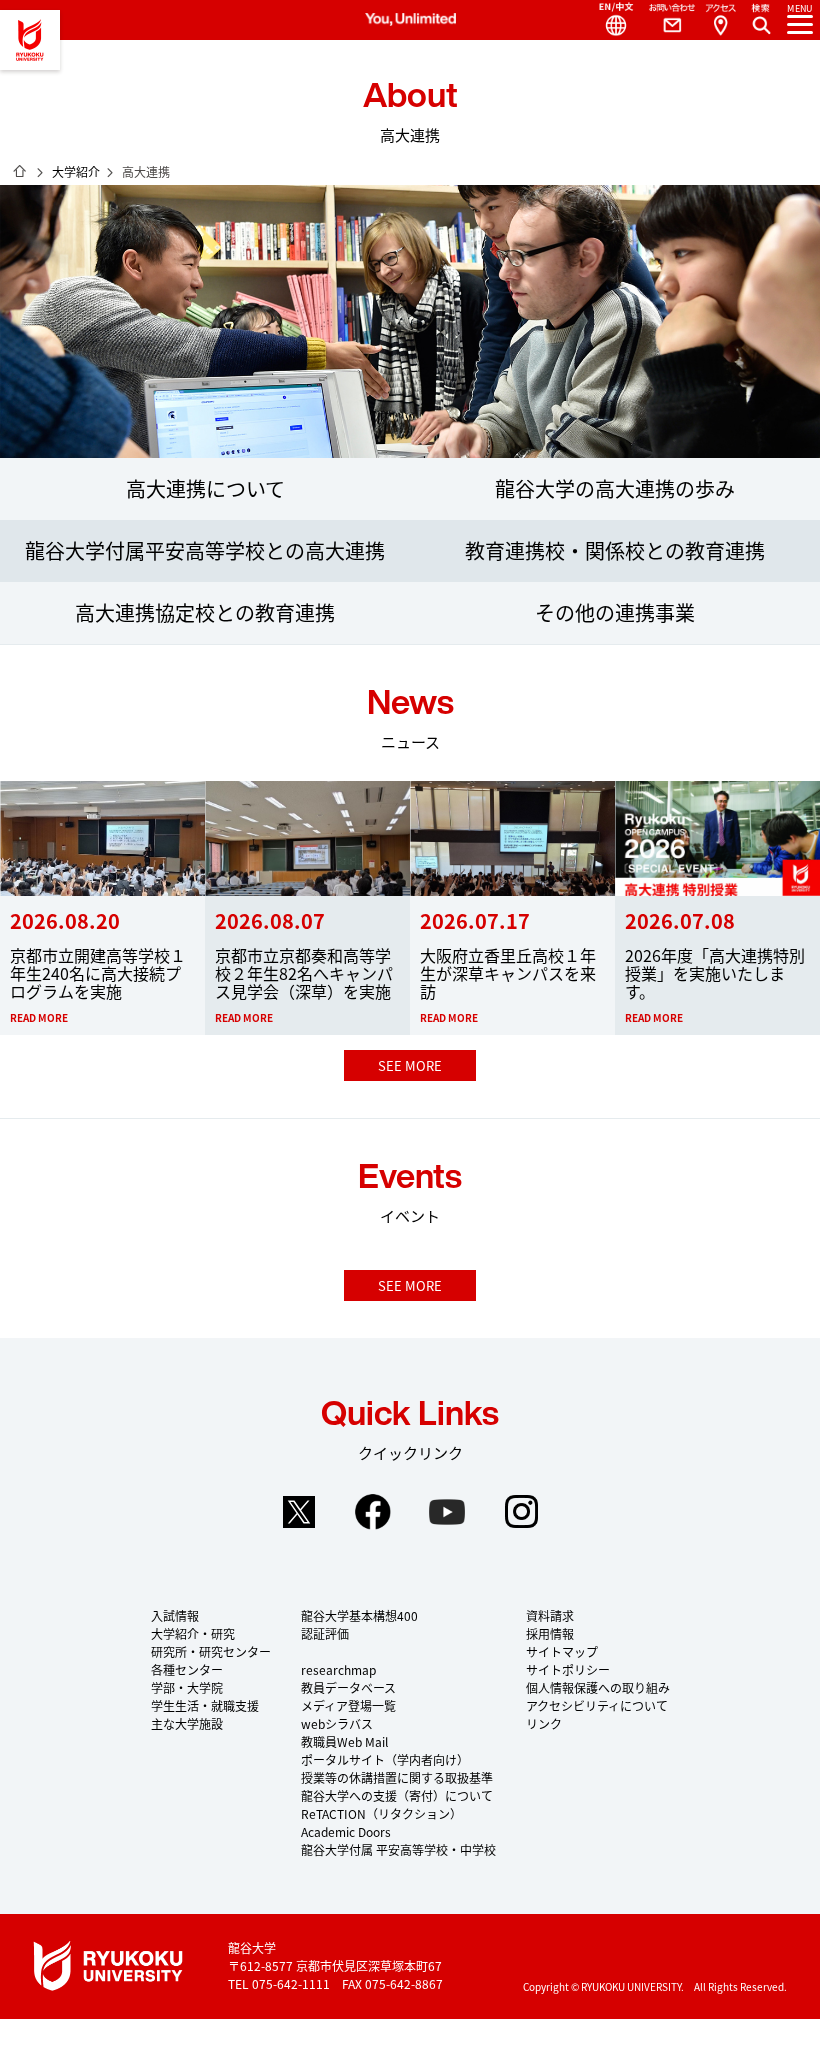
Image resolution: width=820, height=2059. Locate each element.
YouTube (447, 1512)
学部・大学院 (187, 1687)
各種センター (187, 1669)
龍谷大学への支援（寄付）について (397, 1795)
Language (608, 20)
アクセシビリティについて (597, 1705)
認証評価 (325, 1633)
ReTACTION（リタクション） (381, 1813)
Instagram (521, 1512)
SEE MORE (410, 1065)
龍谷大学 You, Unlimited (30, 40)
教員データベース (348, 1687)
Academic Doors (346, 1831)
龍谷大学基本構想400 (359, 1615)
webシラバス (337, 1723)
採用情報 (550, 1633)
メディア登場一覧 (348, 1705)
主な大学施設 (187, 1723)
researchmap (338, 1669)
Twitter (299, 1512)
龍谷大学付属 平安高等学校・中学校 (398, 1849)
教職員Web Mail (344, 1741)
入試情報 (175, 1615)
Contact (664, 20)
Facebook (373, 1512)
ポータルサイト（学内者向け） (385, 1759)
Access (720, 20)
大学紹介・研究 (193, 1633)
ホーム (20, 171)
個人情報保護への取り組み (598, 1687)
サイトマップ (562, 1651)
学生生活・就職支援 (205, 1705)
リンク (544, 1723)
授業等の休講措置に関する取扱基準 (397, 1777)
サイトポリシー (568, 1669)
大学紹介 (76, 171)
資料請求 (550, 1615)
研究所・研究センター (211, 1651)
